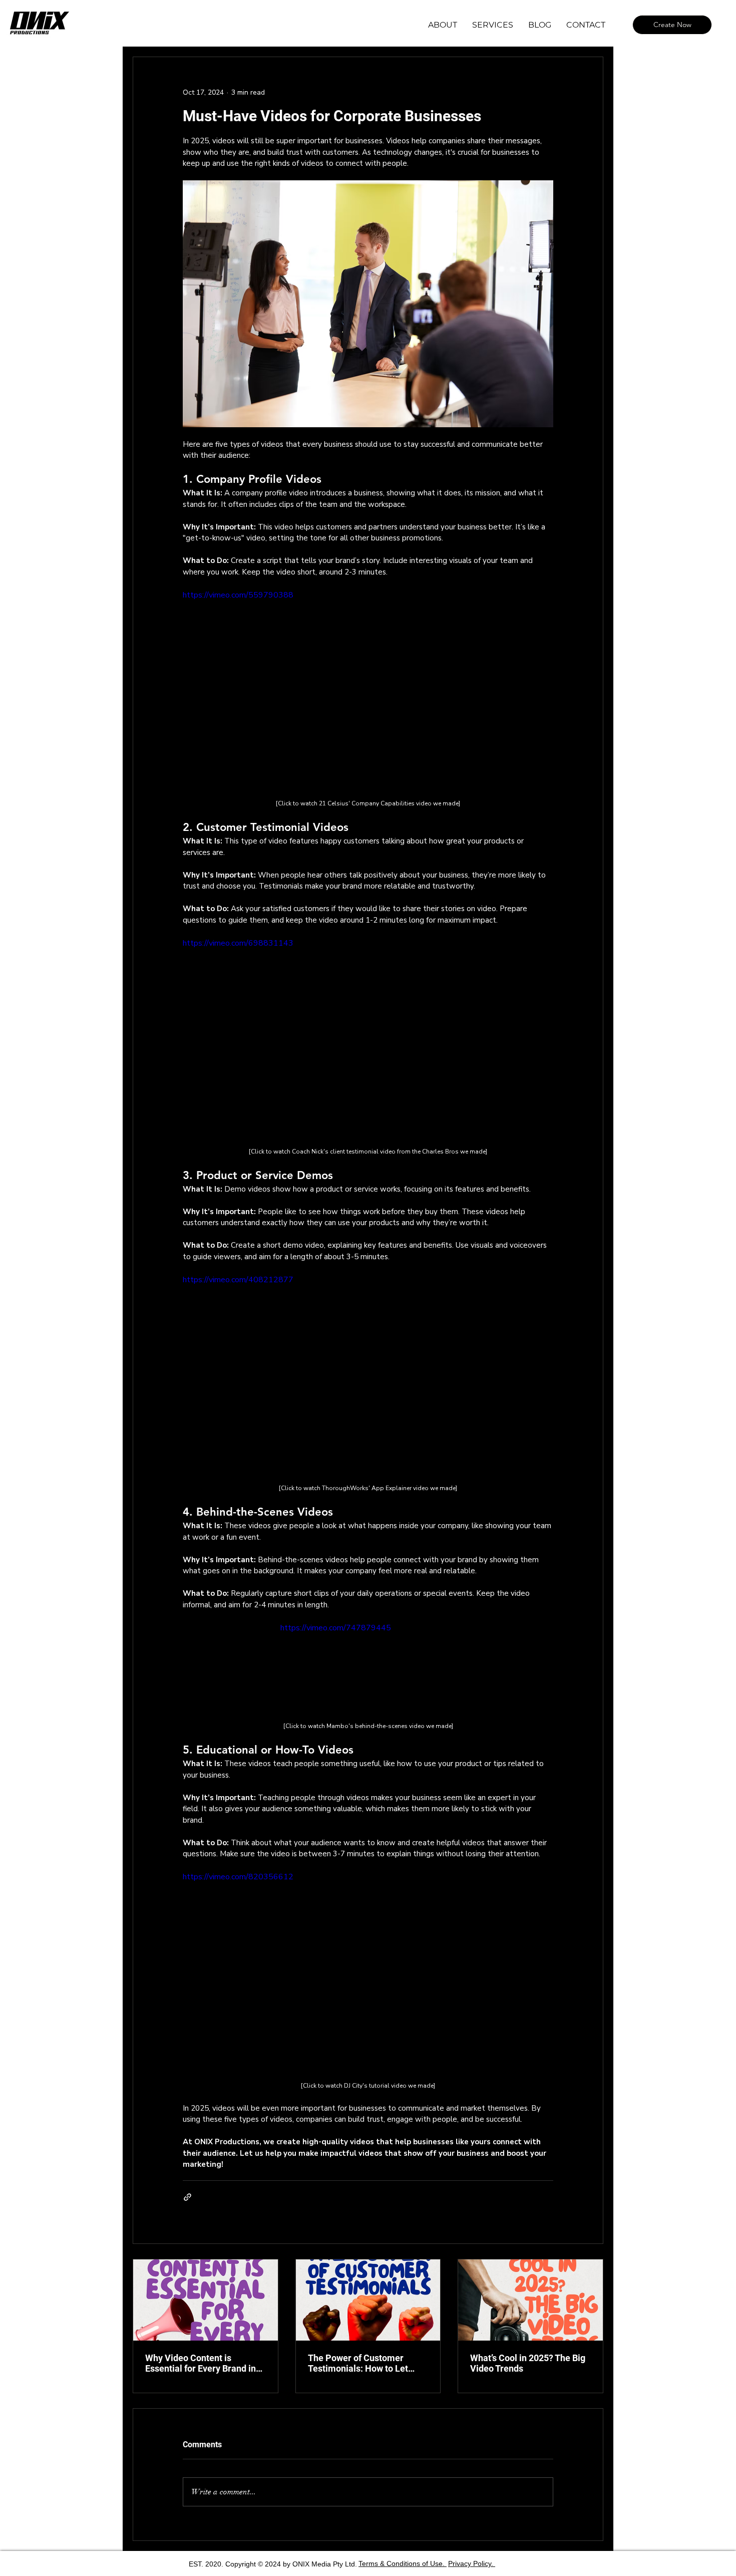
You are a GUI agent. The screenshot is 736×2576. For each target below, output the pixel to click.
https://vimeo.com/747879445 (336, 1628)
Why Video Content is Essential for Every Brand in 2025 (201, 2363)
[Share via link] (188, 2197)
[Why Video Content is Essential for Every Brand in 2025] (206, 2300)
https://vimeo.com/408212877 (238, 1280)
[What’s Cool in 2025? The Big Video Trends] (530, 2300)
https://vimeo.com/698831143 (238, 943)
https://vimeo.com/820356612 (238, 1877)
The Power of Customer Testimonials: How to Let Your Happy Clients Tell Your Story (365, 2363)
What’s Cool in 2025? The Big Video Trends (528, 2363)
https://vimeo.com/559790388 (238, 595)
